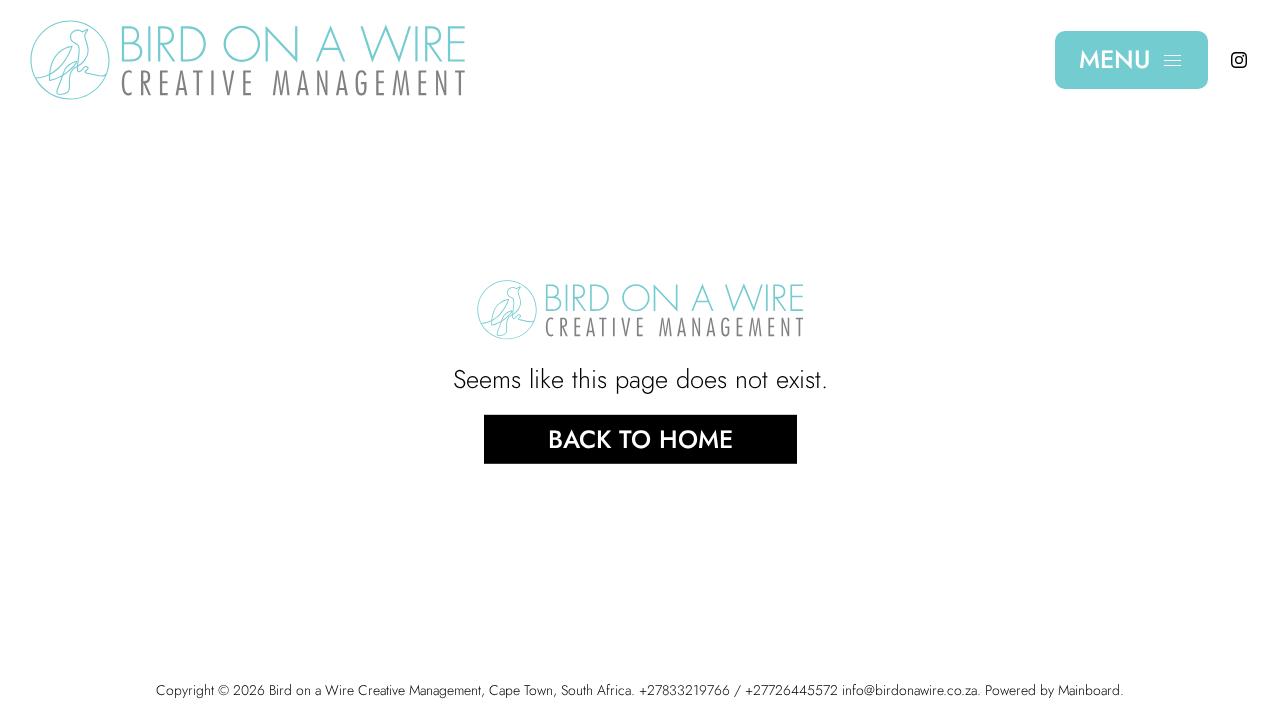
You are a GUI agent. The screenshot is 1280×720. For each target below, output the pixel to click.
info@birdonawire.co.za (909, 690)
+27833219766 (684, 690)
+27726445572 (791, 690)
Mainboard (1089, 690)
